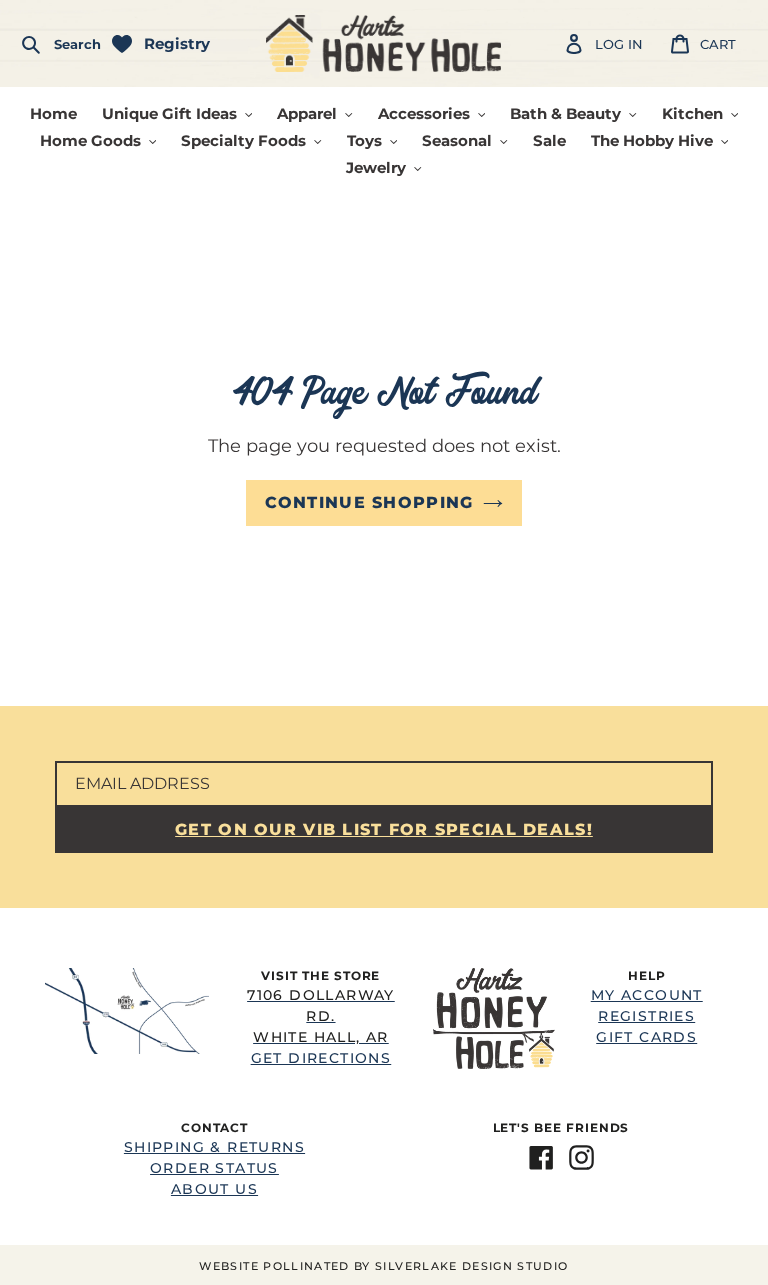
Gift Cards (646, 1037)
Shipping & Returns (214, 1147)
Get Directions (321, 1026)
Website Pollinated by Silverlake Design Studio (383, 1266)
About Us (214, 1189)
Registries (646, 1016)
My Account (647, 995)
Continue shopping (369, 502)
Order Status (214, 1168)
